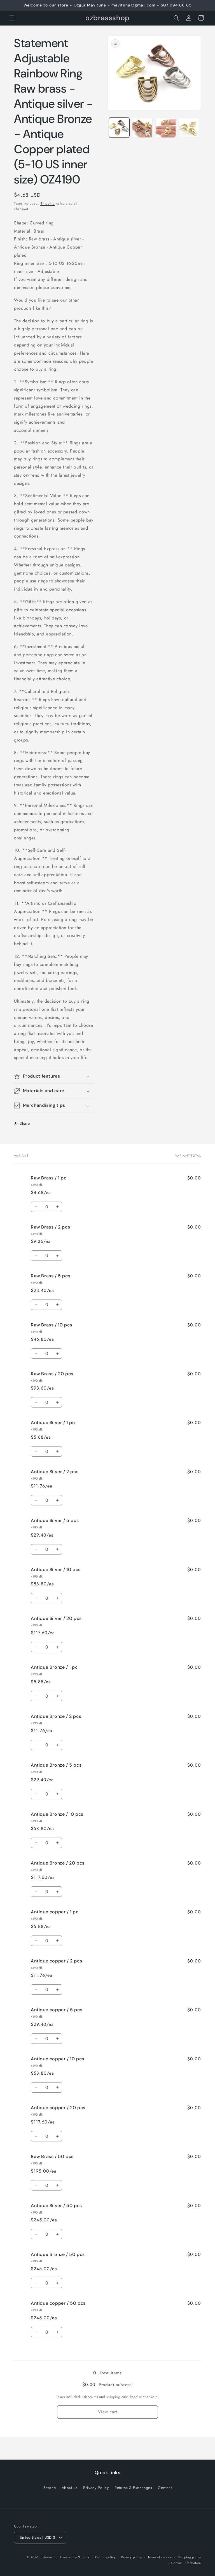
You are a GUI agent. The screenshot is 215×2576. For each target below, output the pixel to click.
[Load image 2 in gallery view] (142, 128)
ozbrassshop (50, 2557)
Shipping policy (190, 2557)
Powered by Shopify (74, 2557)
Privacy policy (132, 2557)
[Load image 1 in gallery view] (119, 128)
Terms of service (160, 2557)
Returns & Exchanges (133, 2488)
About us (70, 2488)
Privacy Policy (96, 2488)
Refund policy (105, 2557)
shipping (113, 2397)
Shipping (48, 203)
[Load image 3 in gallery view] (166, 128)
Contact (165, 2488)
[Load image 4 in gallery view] (189, 128)
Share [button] (25, 1123)
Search (50, 2488)
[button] (12, 18)
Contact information (186, 2563)
